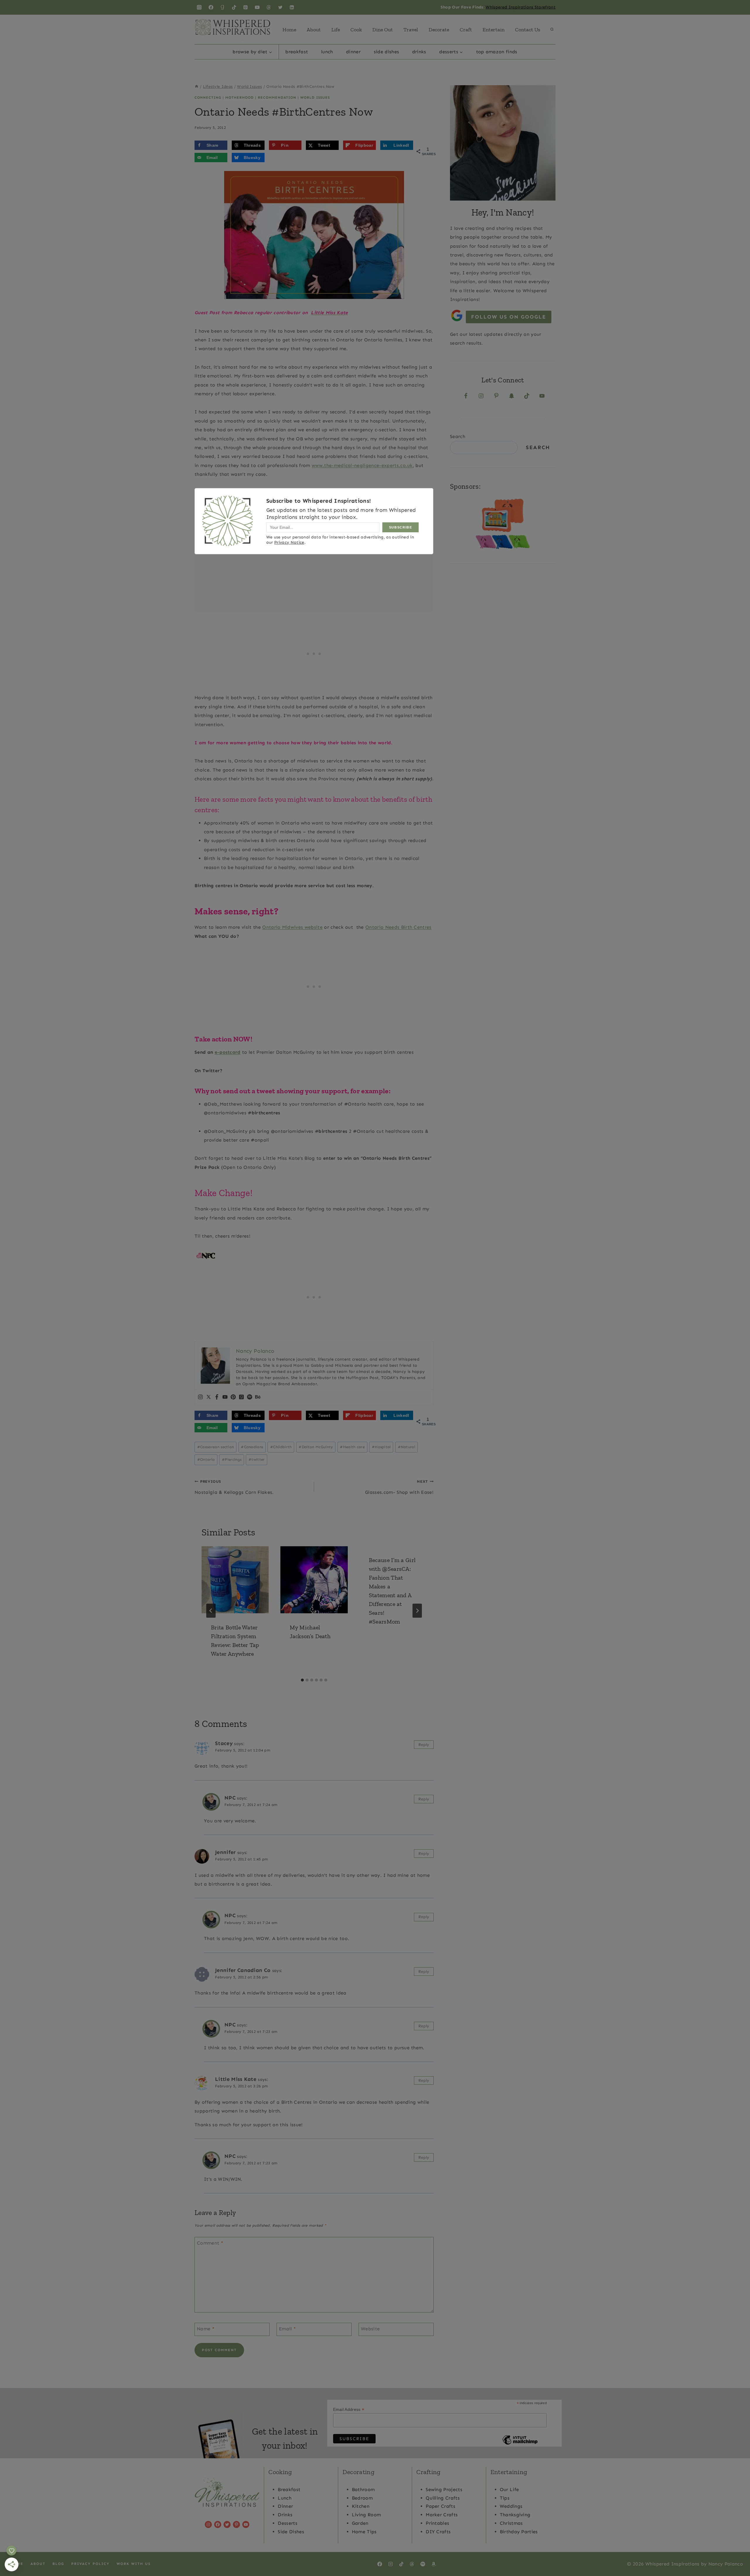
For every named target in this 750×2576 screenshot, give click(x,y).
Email (287, 2328)
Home (289, 30)
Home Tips (364, 2532)
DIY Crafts (438, 2532)
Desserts (288, 2523)
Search (458, 436)
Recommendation (277, 98)
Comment (210, 2243)
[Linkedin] (292, 7)
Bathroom (363, 2489)
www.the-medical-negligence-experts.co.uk (362, 465)
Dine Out (383, 30)
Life (336, 30)
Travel (411, 30)
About (314, 30)
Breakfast (297, 52)
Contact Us (528, 30)
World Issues (315, 98)
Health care (352, 1447)
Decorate (439, 30)
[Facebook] (211, 7)
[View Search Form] (552, 30)
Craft (466, 30)
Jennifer (225, 1852)
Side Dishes (387, 52)
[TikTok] (234, 7)
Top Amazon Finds (497, 52)
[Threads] (269, 7)
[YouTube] (257, 7)
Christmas (511, 2523)
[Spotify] (250, 1397)
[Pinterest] (246, 7)
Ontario (206, 1459)
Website (370, 2328)
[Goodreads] (222, 7)
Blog (58, 2564)
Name (206, 2328)
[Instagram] (199, 7)
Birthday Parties (519, 2532)
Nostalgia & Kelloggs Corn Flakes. (234, 1487)
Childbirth (281, 1447)
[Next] (417, 1611)
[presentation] (235, 1580)
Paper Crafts (440, 2506)
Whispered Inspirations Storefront (521, 7)
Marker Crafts (442, 2515)
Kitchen (361, 2506)
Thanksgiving (515, 2515)
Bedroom (362, 2498)
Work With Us (134, 2564)
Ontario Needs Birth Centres (398, 927)
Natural (407, 1447)
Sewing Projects (444, 2489)
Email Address (349, 2410)
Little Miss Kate (236, 2079)
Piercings (232, 1459)
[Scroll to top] (736, 2554)
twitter (257, 1459)
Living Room (367, 2515)
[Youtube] (225, 1397)
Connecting (208, 98)
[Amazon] (434, 2564)
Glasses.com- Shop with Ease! (399, 1487)
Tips (505, 2498)
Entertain (494, 30)
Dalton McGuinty (316, 1447)
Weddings (511, 2506)
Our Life (509, 2489)
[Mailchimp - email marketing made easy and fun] (520, 2444)
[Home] (197, 87)
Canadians (252, 1447)
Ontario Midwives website (292, 927)
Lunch (327, 52)
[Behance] (258, 1397)
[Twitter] (280, 7)
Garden (360, 2523)
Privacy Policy (90, 2564)
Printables (437, 2523)
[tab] (302, 1680)
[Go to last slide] (211, 1611)
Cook (356, 30)
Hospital (381, 1447)
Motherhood (240, 98)
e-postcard (228, 1052)
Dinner (353, 52)
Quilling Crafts (443, 2498)
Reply (424, 1745)
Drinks (419, 52)
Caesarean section (216, 1447)
